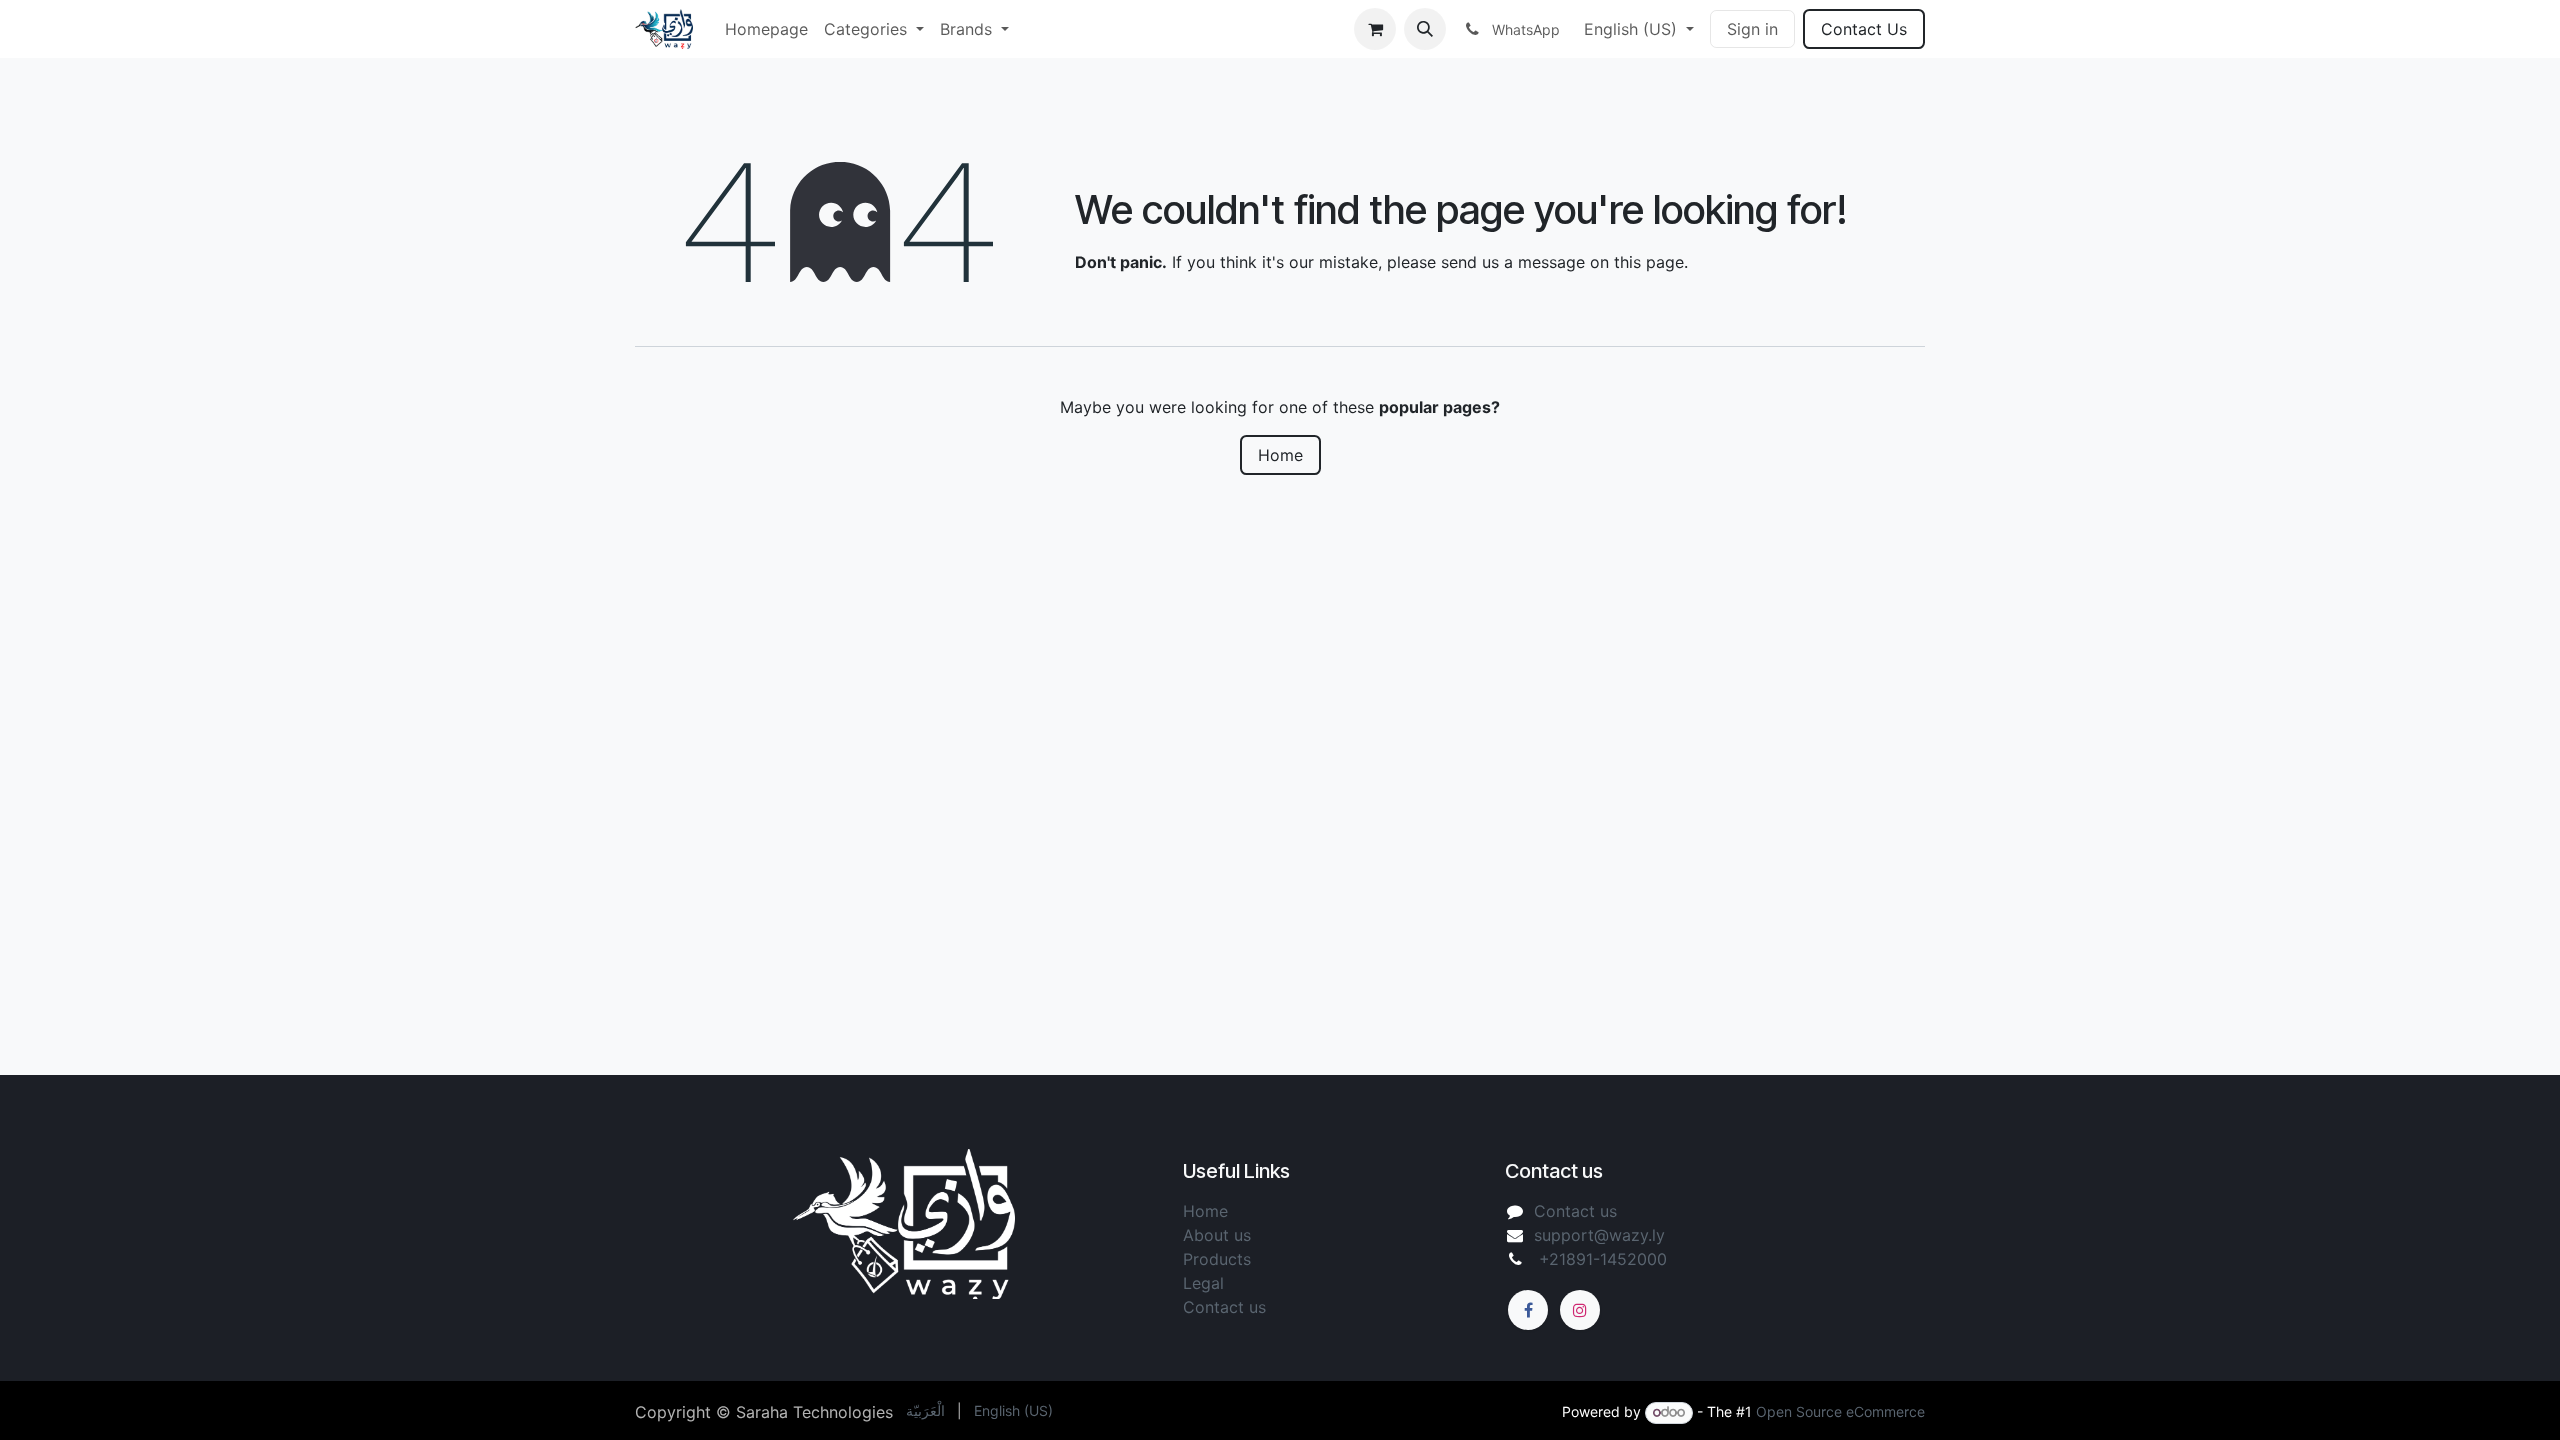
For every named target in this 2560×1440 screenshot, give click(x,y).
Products (1217, 1259)
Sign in (1752, 29)
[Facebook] (1528, 1310)
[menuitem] (766, 29)
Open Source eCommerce (1840, 1411)
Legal (1206, 1283)
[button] (1425, 29)
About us (1219, 1235)
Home (1280, 455)
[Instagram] (1580, 1310)
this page (1649, 262)
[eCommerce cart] (1375, 29)
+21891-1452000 (1600, 1259)
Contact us (1575, 1211)
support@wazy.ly (1599, 1235)
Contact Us (1864, 29)
